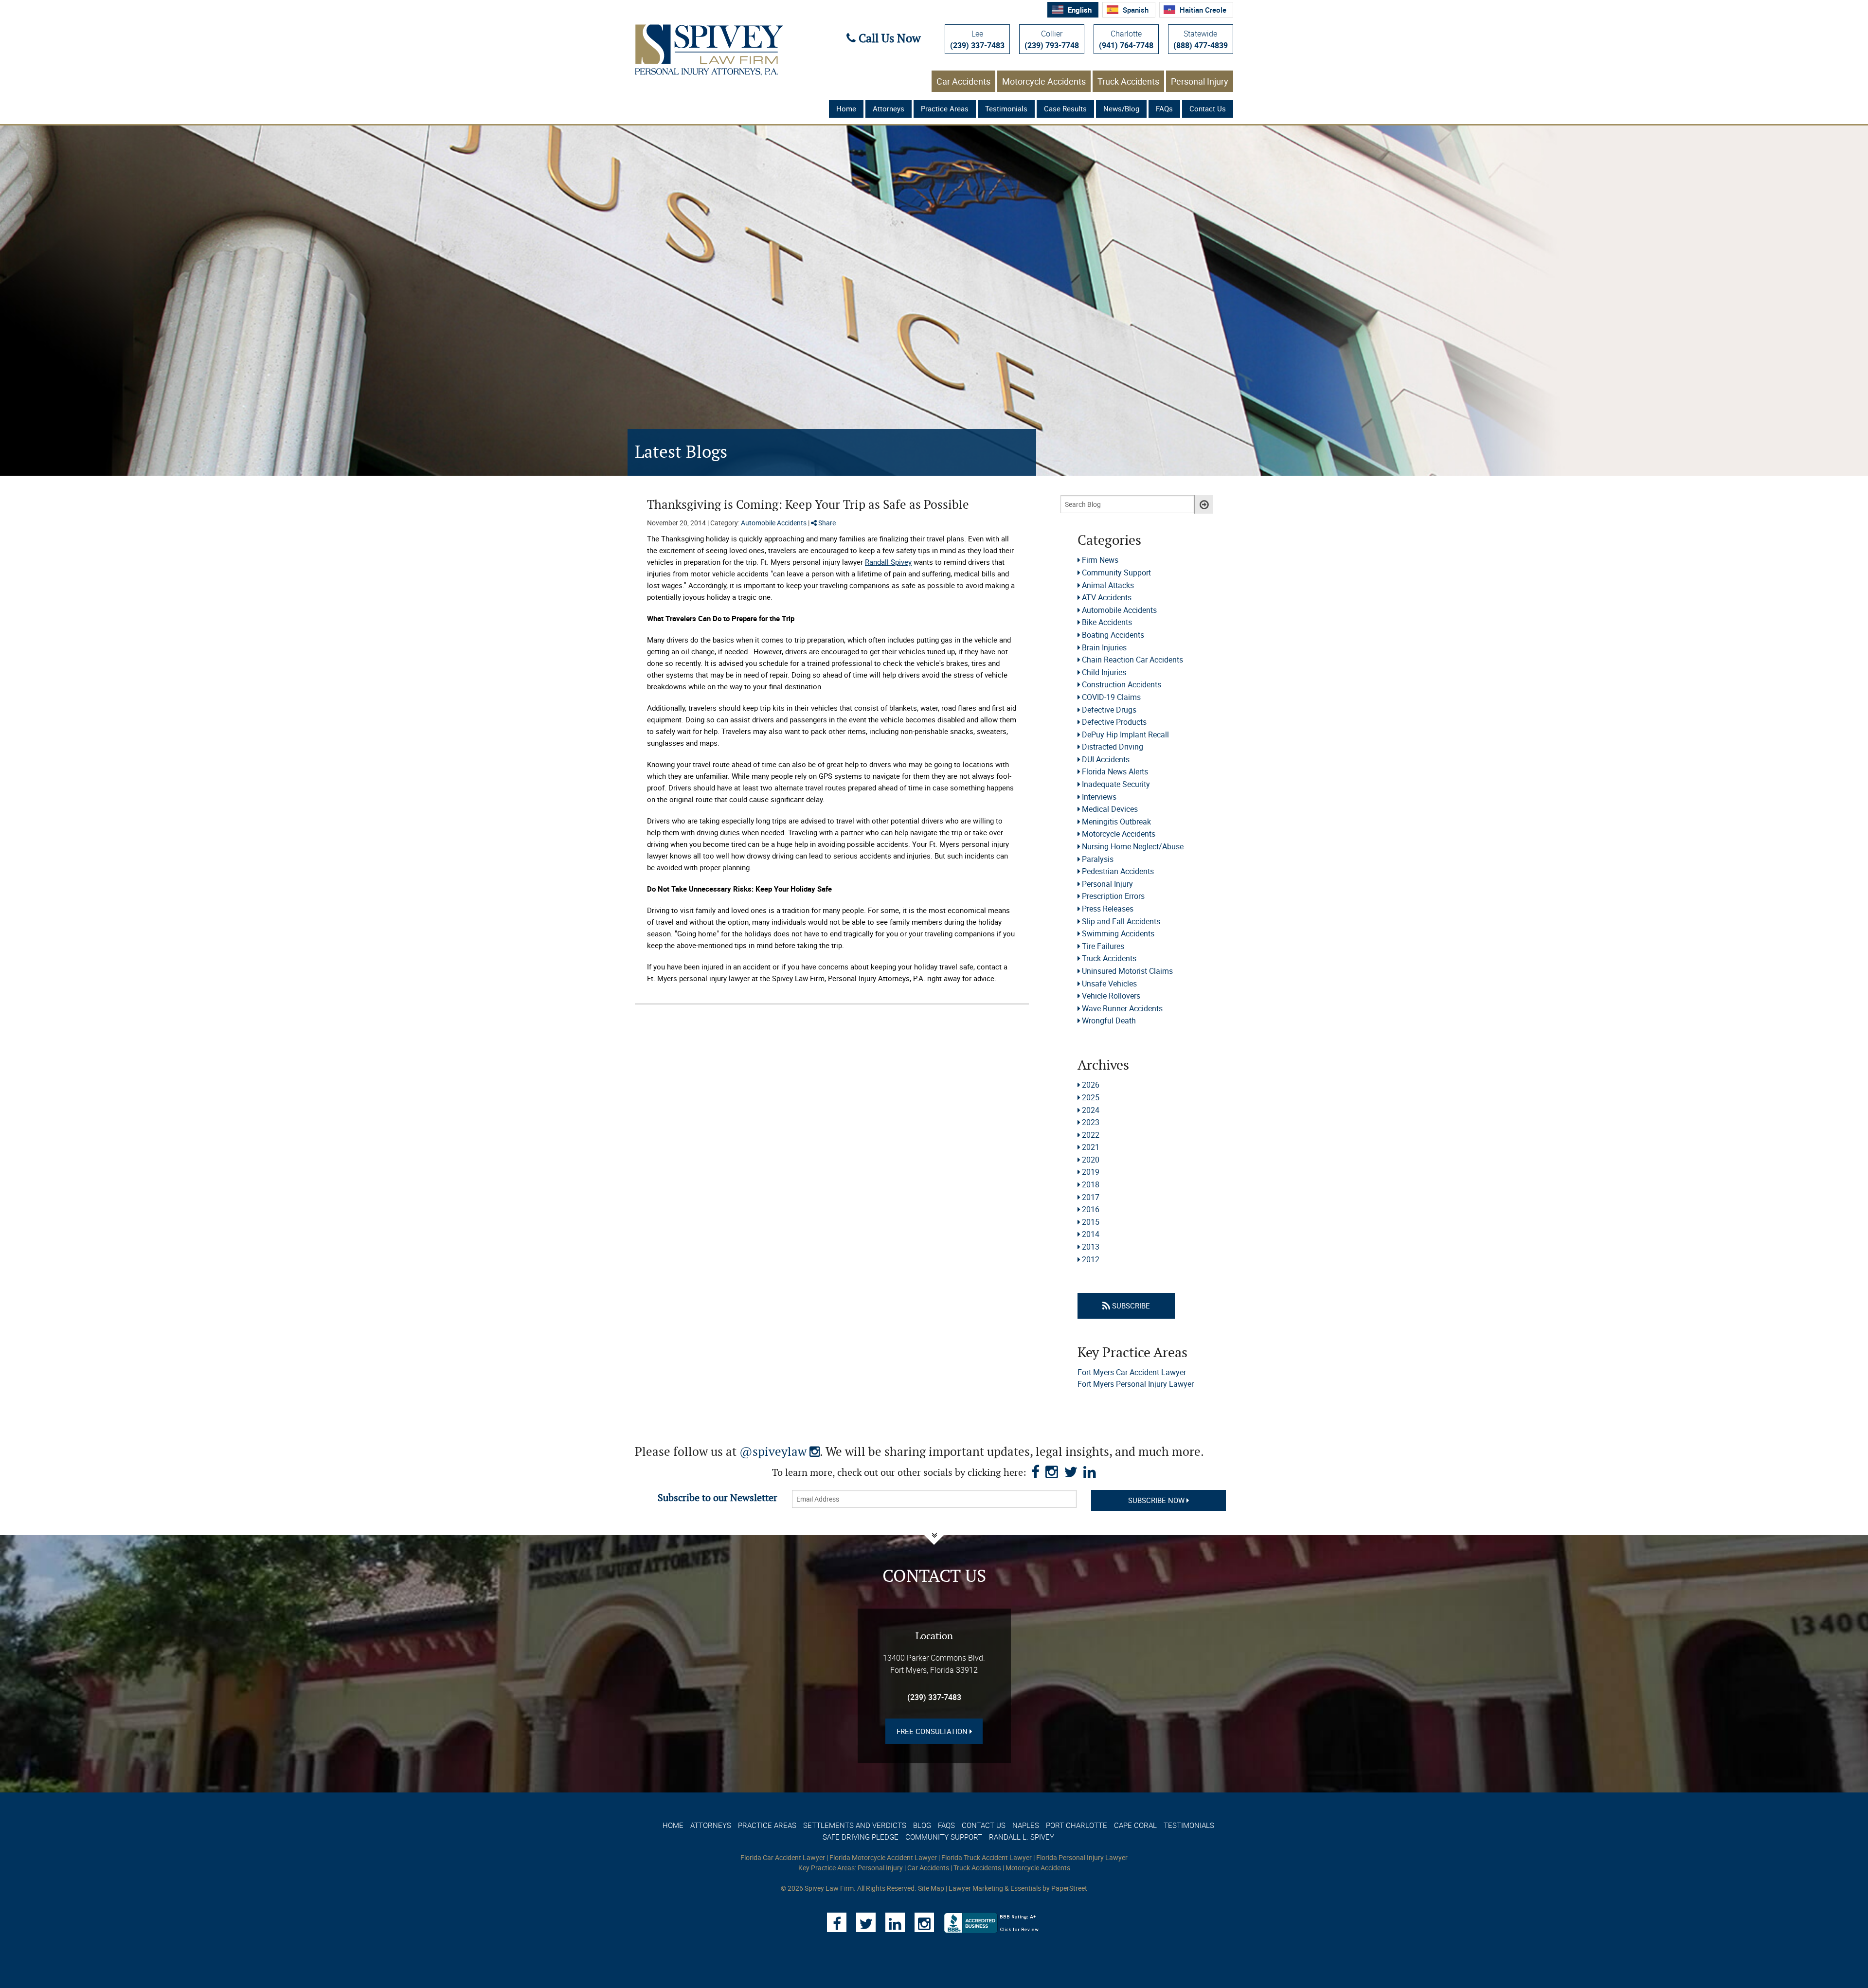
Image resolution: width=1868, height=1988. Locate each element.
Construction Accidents (1122, 684)
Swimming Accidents (1118, 933)
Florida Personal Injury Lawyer (1082, 1857)
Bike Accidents (1107, 622)
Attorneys (889, 108)
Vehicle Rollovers (1111, 996)
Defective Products (1114, 722)
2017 (1091, 1197)
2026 (1091, 1085)
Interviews (1099, 797)
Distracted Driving (1113, 747)
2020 (1091, 1160)
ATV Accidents (1107, 597)
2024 (1091, 1110)
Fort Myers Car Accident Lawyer (1132, 1372)
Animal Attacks (1108, 585)
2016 (1091, 1209)
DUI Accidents (1106, 759)
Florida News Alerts (1115, 771)
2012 (1091, 1259)
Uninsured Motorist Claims (1127, 971)
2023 (1091, 1122)
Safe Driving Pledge (861, 1837)
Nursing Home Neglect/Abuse (1133, 846)
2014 (1091, 1234)
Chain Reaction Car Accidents (1132, 660)
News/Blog (1121, 108)
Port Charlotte (1077, 1825)
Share (826, 523)
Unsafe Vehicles (1109, 984)
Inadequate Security (1116, 784)
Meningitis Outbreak (1116, 822)
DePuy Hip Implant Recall (1125, 734)
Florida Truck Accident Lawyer (987, 1857)
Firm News (1100, 560)
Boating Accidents (1113, 635)
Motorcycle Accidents (1044, 81)
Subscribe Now (1157, 1500)
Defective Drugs (1109, 710)
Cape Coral (1135, 1825)
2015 (1091, 1222)
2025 (1091, 1097)
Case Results (1065, 108)
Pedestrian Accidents (1118, 871)
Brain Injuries (1104, 647)
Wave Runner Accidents (1122, 1008)
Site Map (931, 1888)
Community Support (1116, 573)
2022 (1091, 1135)
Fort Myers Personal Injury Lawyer (1136, 1384)
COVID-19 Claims (1111, 697)
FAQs (1164, 108)
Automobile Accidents (774, 523)
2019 (1091, 1172)
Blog (922, 1825)
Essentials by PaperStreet (1049, 1888)
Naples (1026, 1825)
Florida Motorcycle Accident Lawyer (883, 1857)
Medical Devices (1110, 809)
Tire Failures (1103, 946)
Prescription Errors (1113, 896)
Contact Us (1208, 108)
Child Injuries (1104, 672)
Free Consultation (933, 1731)
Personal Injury (1200, 81)
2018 (1091, 1184)
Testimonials (1006, 108)
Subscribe (1130, 1306)
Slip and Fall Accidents (1121, 921)
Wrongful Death (1109, 1021)
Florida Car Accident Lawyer (783, 1857)
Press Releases (1108, 909)
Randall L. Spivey (1022, 1837)
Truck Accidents (1128, 81)
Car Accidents (963, 81)
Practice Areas (945, 108)
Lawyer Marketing (976, 1888)
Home (846, 108)
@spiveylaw (780, 1452)
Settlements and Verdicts (855, 1825)
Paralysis (1098, 859)
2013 (1091, 1247)
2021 (1091, 1147)
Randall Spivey (888, 562)
